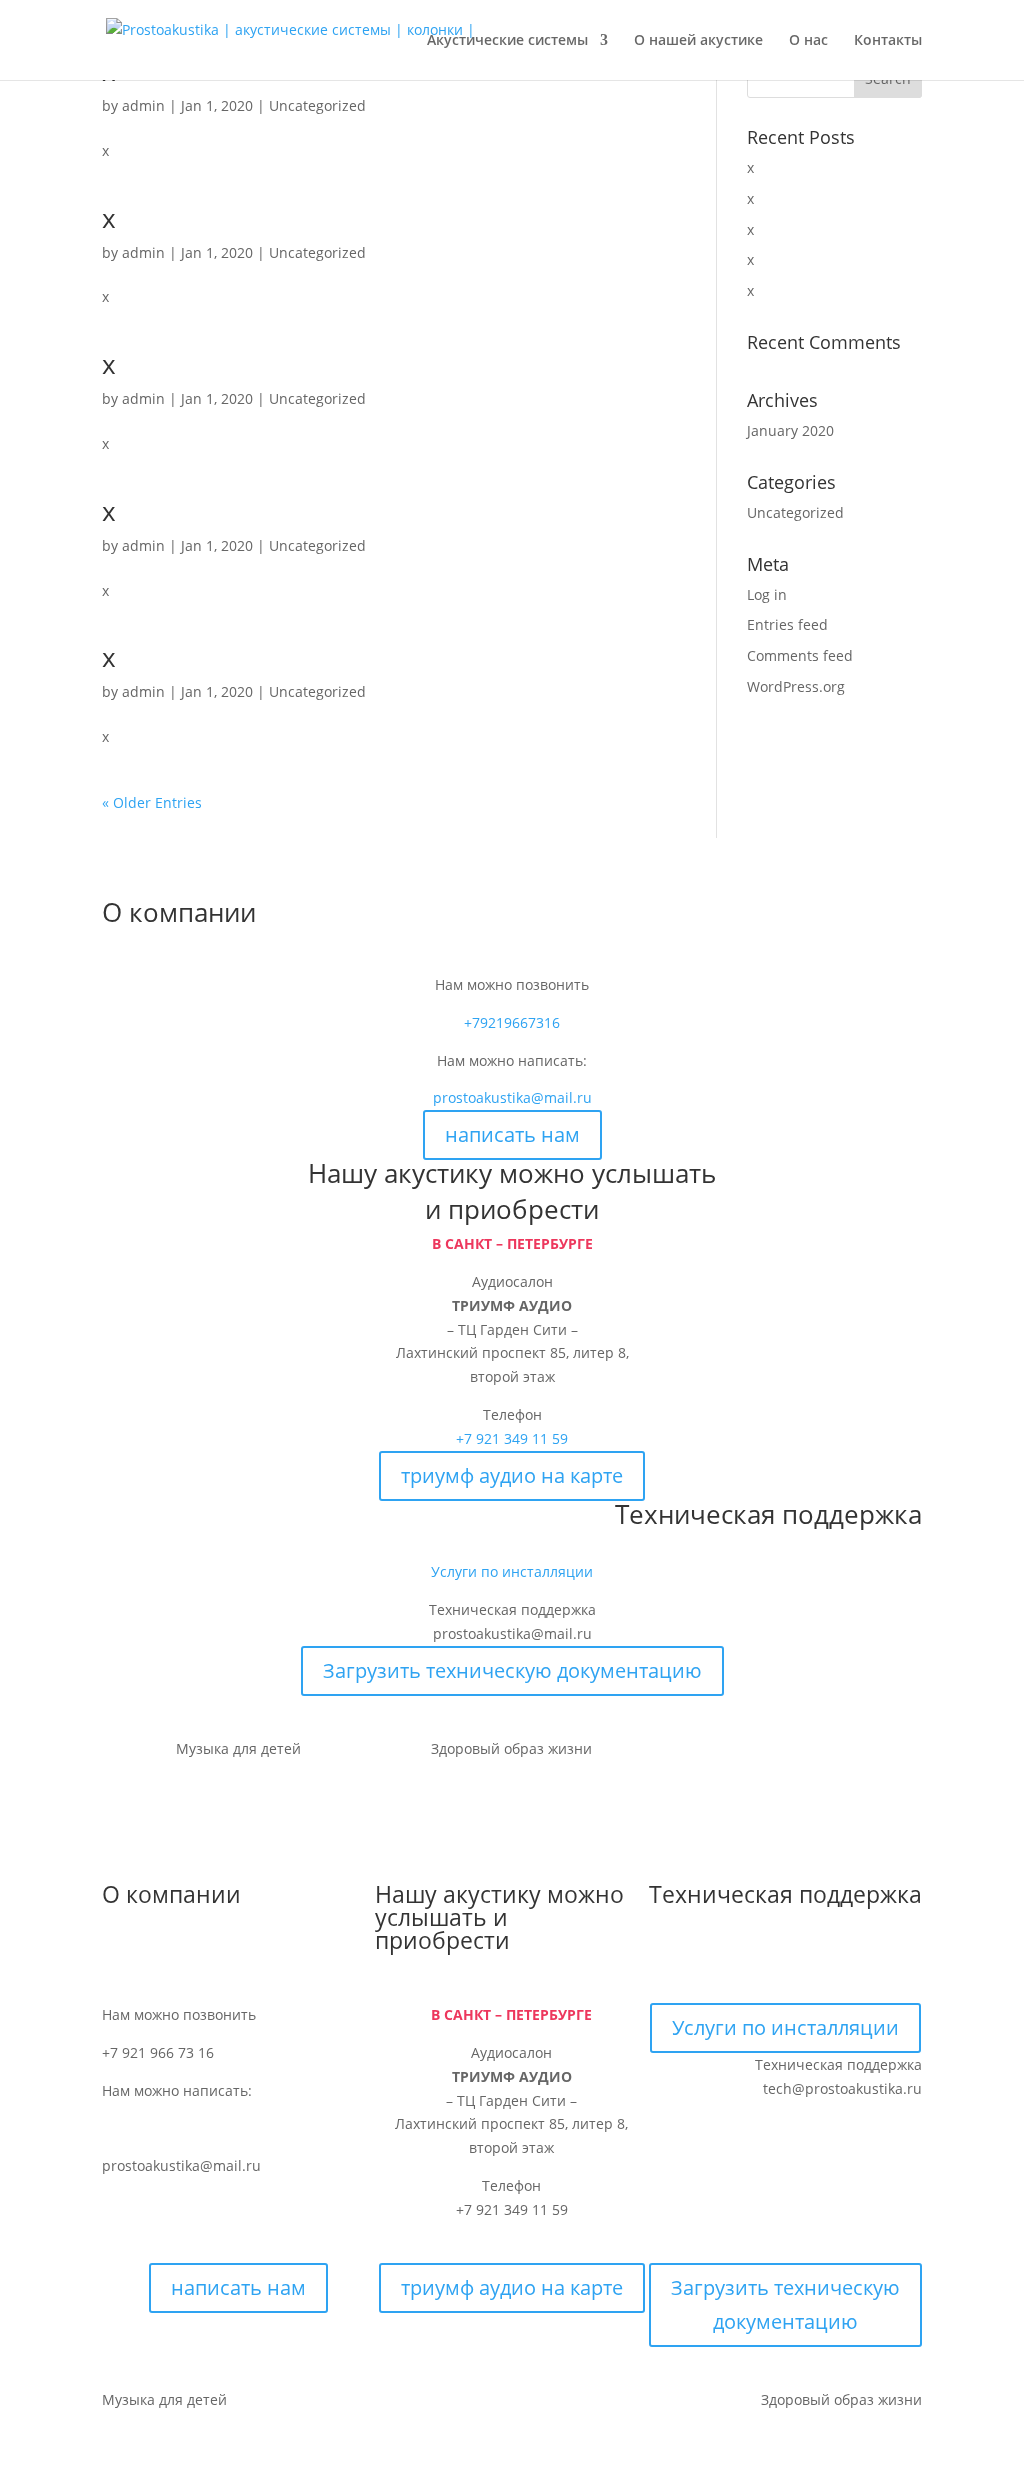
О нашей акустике (698, 41)
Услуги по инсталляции (512, 1571)
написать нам (512, 1134)
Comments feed (800, 655)
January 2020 (790, 430)
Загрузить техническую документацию (512, 1670)
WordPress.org (796, 686)
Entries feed (787, 624)
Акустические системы (507, 41)
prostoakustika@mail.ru (512, 1097)
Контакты (888, 41)
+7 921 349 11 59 (512, 1438)
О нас (808, 41)
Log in (767, 594)
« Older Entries (152, 802)
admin (143, 105)
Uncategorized (317, 105)
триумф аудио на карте (512, 1475)
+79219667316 (512, 1022)
